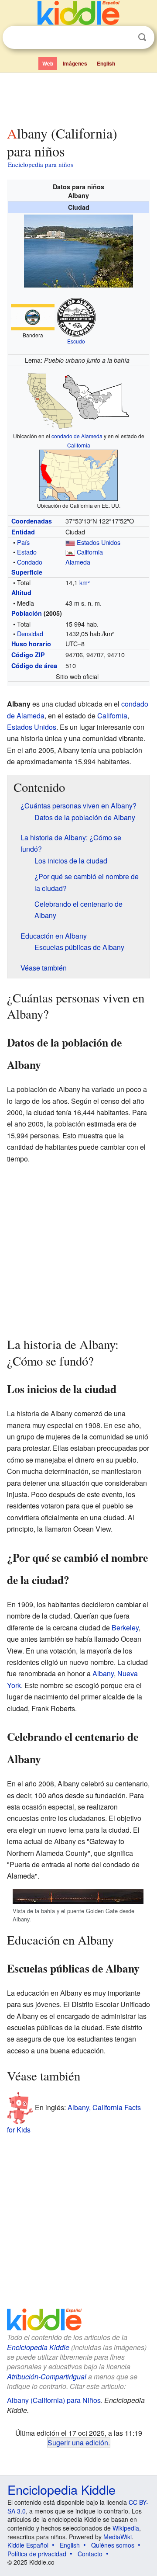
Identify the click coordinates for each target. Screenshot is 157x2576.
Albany (103, 1673)
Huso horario (31, 644)
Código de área (34, 666)
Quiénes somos (113, 2545)
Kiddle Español (28, 2545)
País (23, 542)
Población (27, 613)
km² (85, 582)
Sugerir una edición (78, 2442)
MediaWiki (118, 2537)
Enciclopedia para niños (41, 164)
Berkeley (125, 1628)
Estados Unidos (99, 542)
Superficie (27, 572)
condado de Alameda (77, 436)
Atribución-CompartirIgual (47, 2377)
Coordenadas (32, 521)
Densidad (30, 633)
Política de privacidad (37, 2554)
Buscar (142, 37)
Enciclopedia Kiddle (38, 2347)
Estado (27, 552)
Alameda (78, 562)
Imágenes (75, 63)
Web (48, 63)
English (106, 63)
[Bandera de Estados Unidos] (70, 542)
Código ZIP (28, 655)
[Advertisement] (78, 97)
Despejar (124, 38)
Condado (30, 562)
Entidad (23, 532)
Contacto (90, 2554)
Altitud (21, 593)
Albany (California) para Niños (54, 2400)
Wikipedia (126, 2528)
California (79, 445)
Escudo (76, 341)
